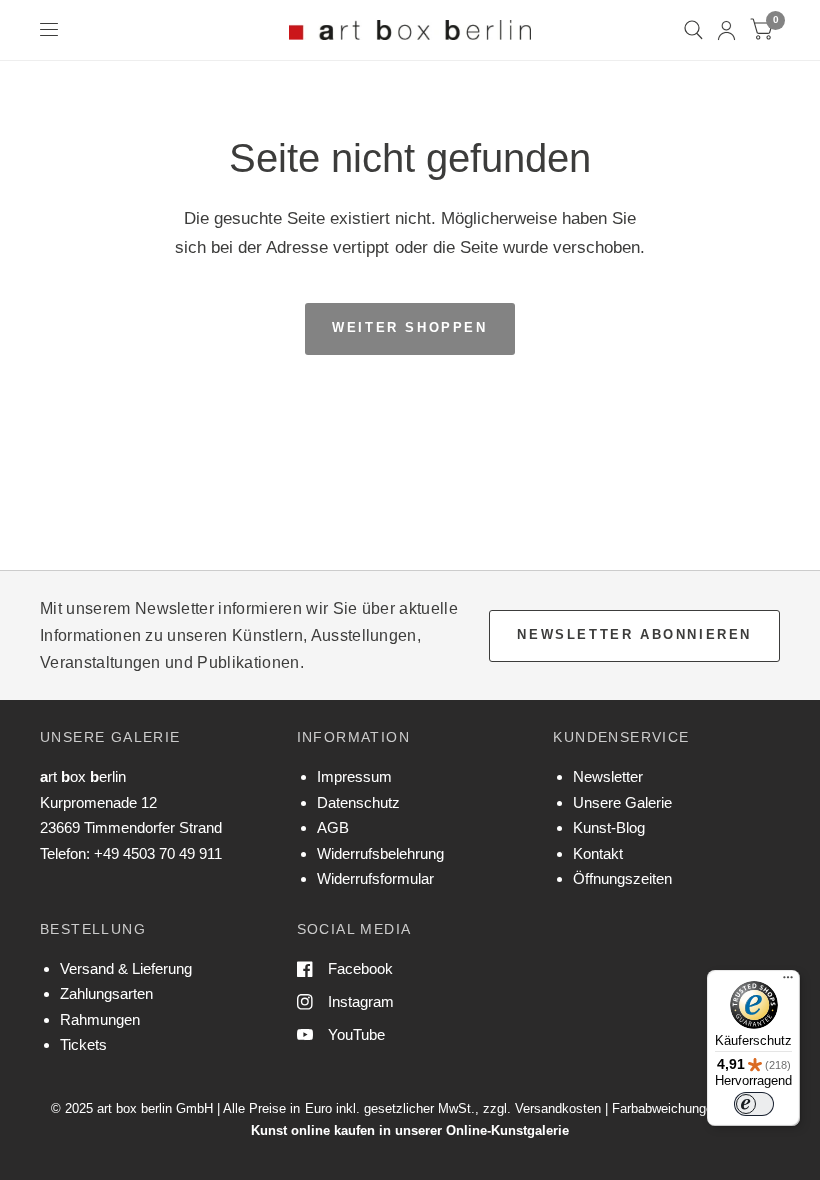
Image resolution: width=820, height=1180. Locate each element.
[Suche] (693, 30)
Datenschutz (358, 802)
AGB (333, 827)
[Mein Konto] (726, 30)
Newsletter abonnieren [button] (634, 634)
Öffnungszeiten (622, 878)
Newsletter (608, 776)
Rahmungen (100, 1019)
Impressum (354, 776)
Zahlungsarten (106, 993)
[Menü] (788, 982)
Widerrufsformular (375, 878)
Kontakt (598, 853)
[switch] (754, 1104)
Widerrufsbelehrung (380, 853)
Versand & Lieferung (126, 968)
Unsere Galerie (622, 802)
